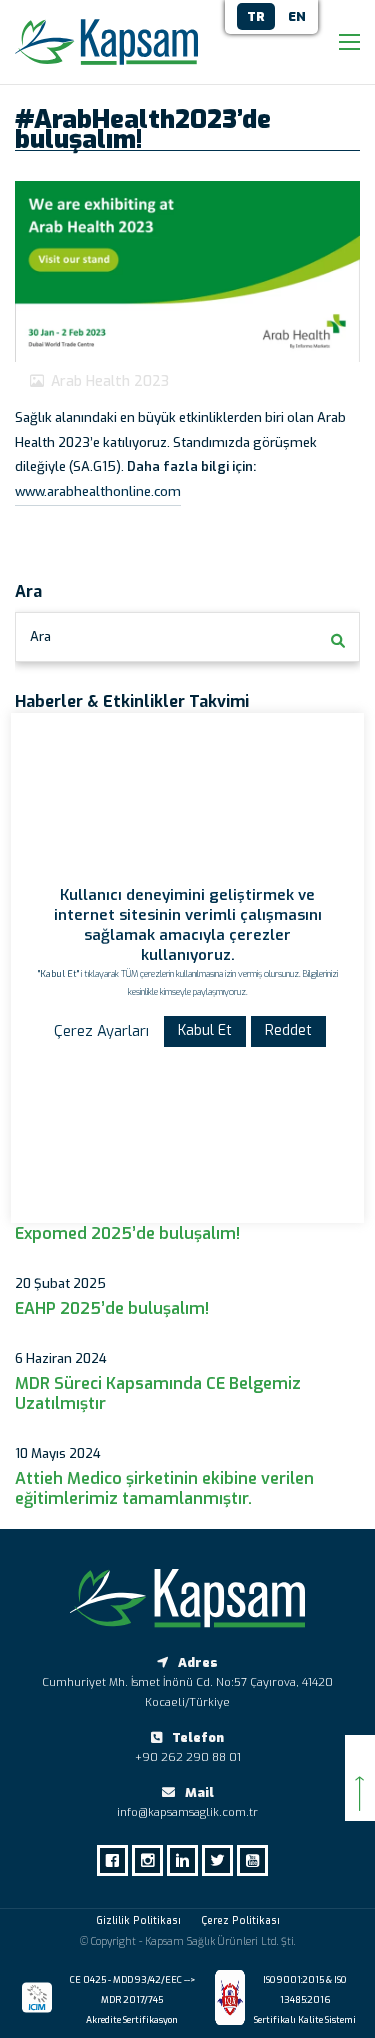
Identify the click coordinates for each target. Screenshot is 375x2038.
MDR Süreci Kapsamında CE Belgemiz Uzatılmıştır (158, 1394)
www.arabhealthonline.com (98, 491)
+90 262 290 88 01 (188, 1757)
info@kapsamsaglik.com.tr (187, 1812)
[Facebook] (117, 1860)
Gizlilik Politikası (138, 1920)
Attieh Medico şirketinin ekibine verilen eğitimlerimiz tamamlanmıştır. (164, 1489)
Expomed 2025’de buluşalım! (127, 1234)
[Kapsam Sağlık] (106, 42)
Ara (40, 636)
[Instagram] (152, 1860)
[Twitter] (222, 1860)
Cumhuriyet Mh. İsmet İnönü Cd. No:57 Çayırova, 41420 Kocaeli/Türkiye (187, 1692)
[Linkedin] (187, 1860)
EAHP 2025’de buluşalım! (112, 1309)
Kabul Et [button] (205, 1030)
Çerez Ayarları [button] (101, 1031)
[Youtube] (257, 1860)
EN (297, 16)
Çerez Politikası (240, 1920)
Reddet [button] (288, 1030)
